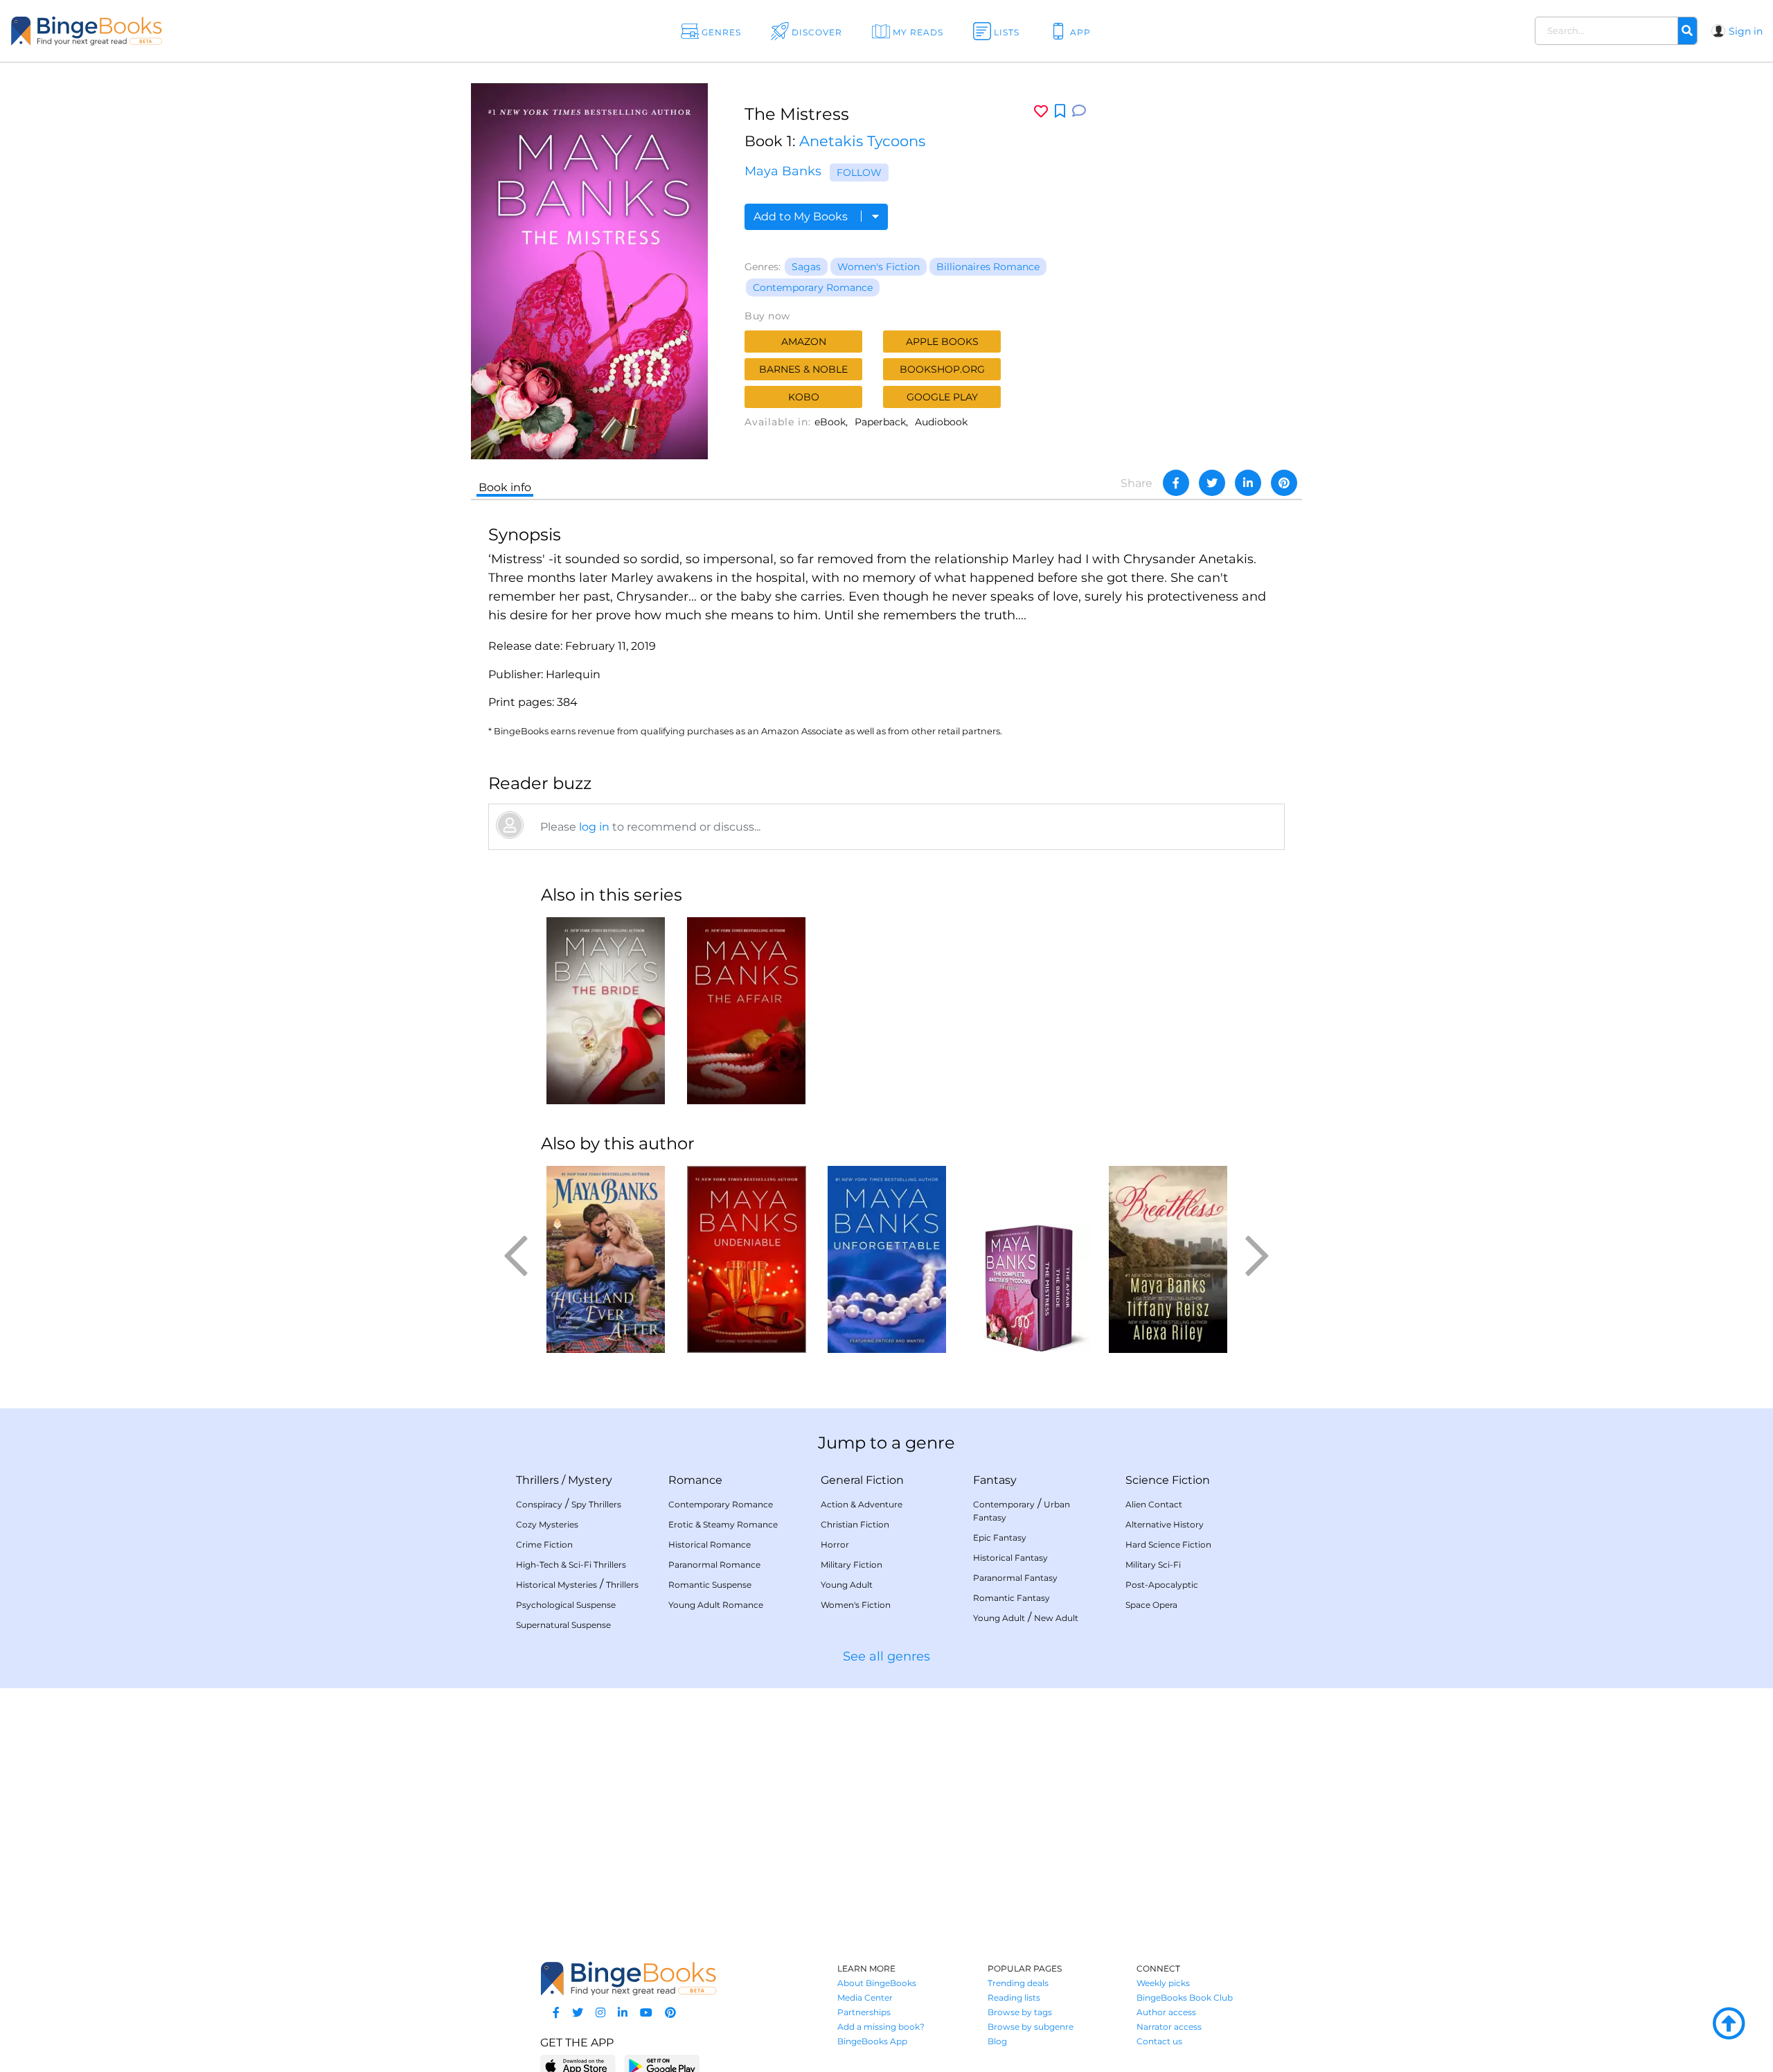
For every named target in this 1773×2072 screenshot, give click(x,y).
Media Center (865, 1998)
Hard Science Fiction (1168, 1544)
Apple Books (942, 342)
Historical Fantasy (1010, 1558)
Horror (835, 1544)
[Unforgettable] (887, 1259)
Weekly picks (1163, 1983)
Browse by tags (1020, 2012)
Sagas (806, 267)
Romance (695, 1480)
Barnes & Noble (803, 369)
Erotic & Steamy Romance (723, 1524)
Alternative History (1165, 1524)
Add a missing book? (881, 2027)
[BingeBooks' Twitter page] (578, 2013)
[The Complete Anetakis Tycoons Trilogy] (1027, 1259)
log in (594, 827)
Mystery (590, 1480)
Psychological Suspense (566, 1605)
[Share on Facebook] (1176, 483)
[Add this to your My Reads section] (1060, 112)
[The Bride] (606, 1011)
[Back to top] (1729, 2024)
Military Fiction (852, 1565)
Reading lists (1014, 1998)
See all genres (886, 1656)
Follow (859, 172)
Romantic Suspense (710, 1585)
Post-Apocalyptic (1162, 1585)
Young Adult (847, 1585)
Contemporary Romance (813, 287)
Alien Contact (1154, 1504)
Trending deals (1018, 1983)
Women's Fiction (879, 267)
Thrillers (537, 1480)
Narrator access (1169, 2027)
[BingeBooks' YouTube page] (646, 2013)
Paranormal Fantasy (1015, 1578)
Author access (1166, 2012)
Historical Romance (710, 1544)
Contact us (1159, 2041)
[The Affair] (746, 1011)
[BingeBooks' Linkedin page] (623, 2013)
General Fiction (862, 1480)
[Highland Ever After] (606, 1259)
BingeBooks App (872, 2041)
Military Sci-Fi (1153, 1565)
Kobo (804, 397)
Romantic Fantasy (1012, 1598)
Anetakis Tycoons (862, 141)
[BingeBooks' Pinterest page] (670, 2013)
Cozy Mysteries (547, 1524)
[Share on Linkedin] (1248, 483)
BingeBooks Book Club (1185, 1998)
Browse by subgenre (1031, 2027)
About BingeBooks (877, 1983)
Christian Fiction (855, 1524)
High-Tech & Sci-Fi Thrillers (571, 1565)
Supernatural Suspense (563, 1625)
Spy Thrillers (596, 1504)
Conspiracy (539, 1504)
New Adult (1056, 1618)
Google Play (942, 397)
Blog (997, 2041)
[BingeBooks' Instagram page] (600, 2013)
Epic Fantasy (1000, 1538)
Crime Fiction (544, 1544)
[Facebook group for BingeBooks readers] (556, 2013)
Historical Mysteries (556, 1585)
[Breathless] (1168, 1259)
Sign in (1746, 31)
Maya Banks (783, 171)
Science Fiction (1168, 1480)
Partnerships (864, 2012)
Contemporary (1004, 1504)
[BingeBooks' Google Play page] (662, 2065)
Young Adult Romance (716, 1605)
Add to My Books (802, 216)
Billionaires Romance (988, 267)
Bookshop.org (942, 369)
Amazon (804, 342)
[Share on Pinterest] (1284, 483)
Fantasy (995, 1480)
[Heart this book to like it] (1041, 111)
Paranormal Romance (714, 1565)
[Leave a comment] (1079, 111)
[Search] (1687, 31)
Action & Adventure (862, 1504)
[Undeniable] (746, 1259)
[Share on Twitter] (1212, 483)
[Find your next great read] (174, 31)
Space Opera (1151, 1605)
